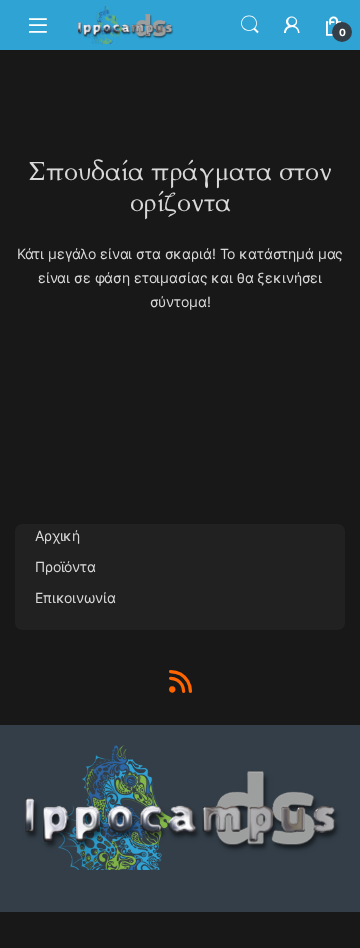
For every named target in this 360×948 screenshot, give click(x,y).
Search (250, 25)
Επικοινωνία (75, 597)
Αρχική (57, 535)
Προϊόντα (65, 566)
